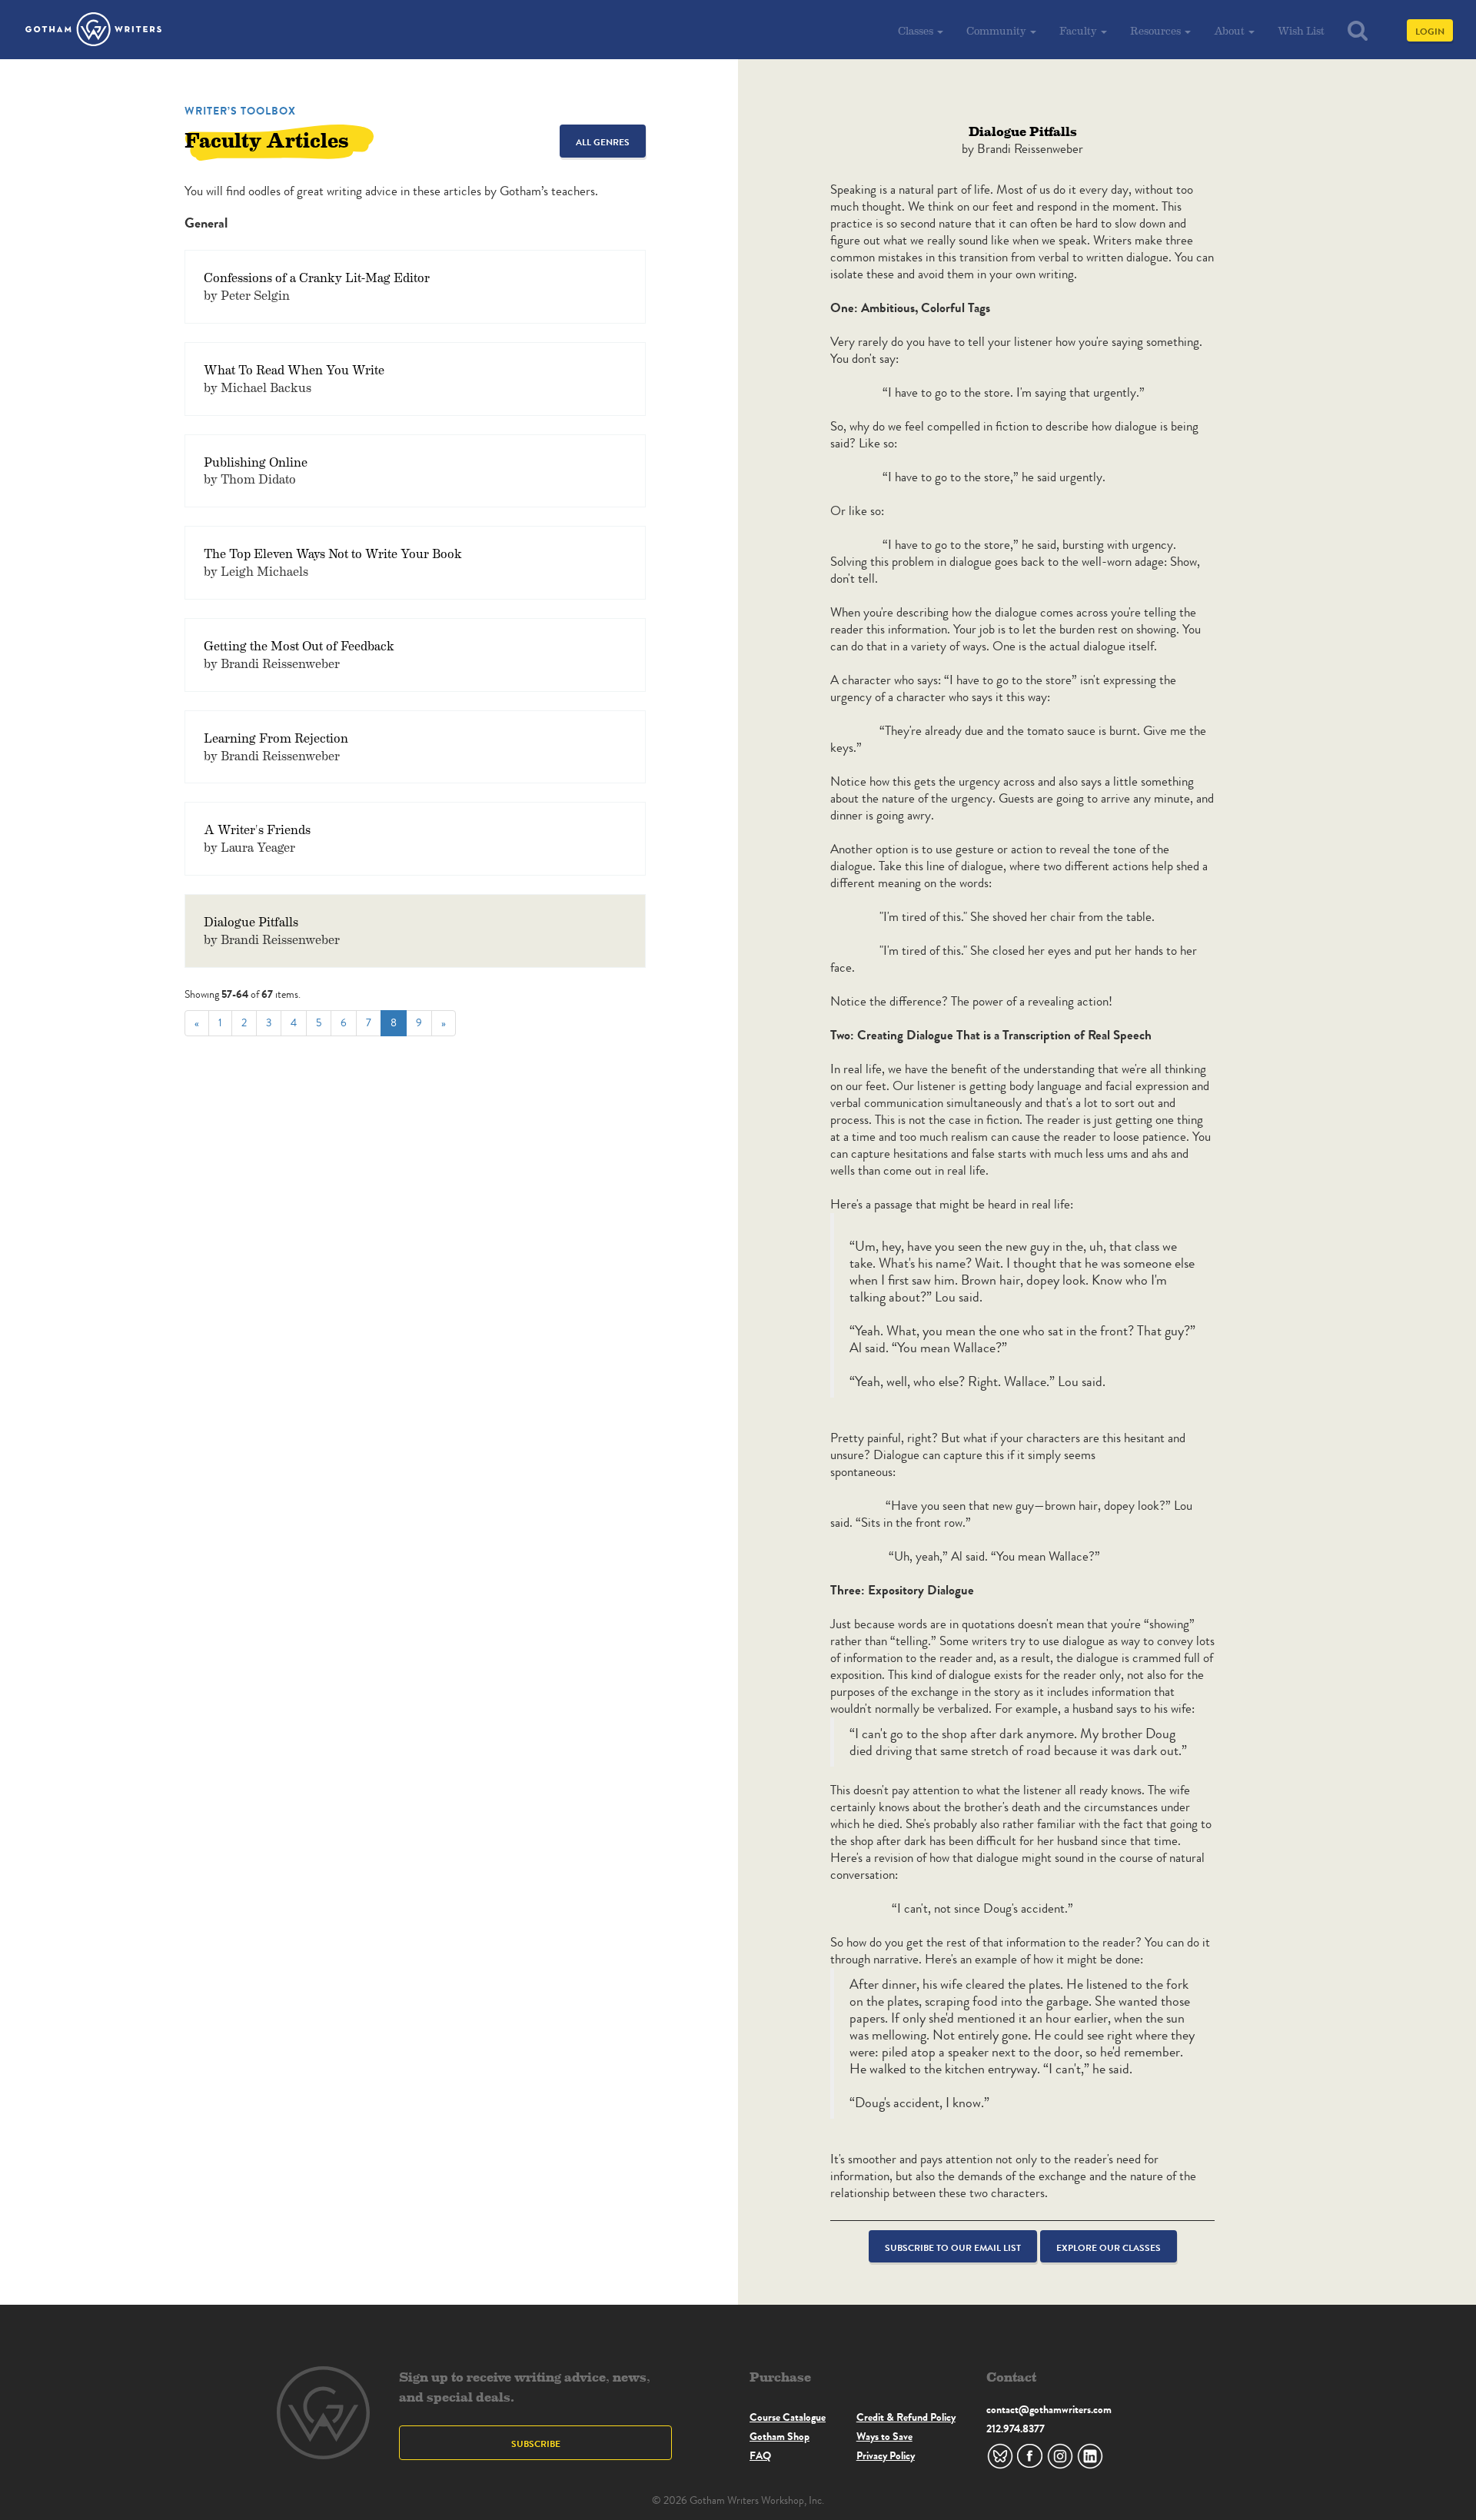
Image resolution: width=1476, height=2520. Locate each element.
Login (1430, 31)
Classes (917, 30)
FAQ (760, 2455)
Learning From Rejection (276, 738)
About (1230, 30)
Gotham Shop (780, 2436)
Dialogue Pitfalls (251, 921)
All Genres (603, 142)
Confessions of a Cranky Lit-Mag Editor (317, 277)
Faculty (1079, 30)
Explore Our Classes (1109, 2247)
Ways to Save (884, 2436)
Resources (1157, 30)
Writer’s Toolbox (240, 111)
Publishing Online (256, 462)
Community (997, 30)
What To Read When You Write (294, 369)
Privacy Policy (886, 2455)
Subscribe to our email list (953, 2247)
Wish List (1301, 30)
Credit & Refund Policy (906, 2417)
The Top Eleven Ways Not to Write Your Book (333, 553)
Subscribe (536, 2444)
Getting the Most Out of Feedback (299, 645)
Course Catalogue (788, 2417)
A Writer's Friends (257, 829)
